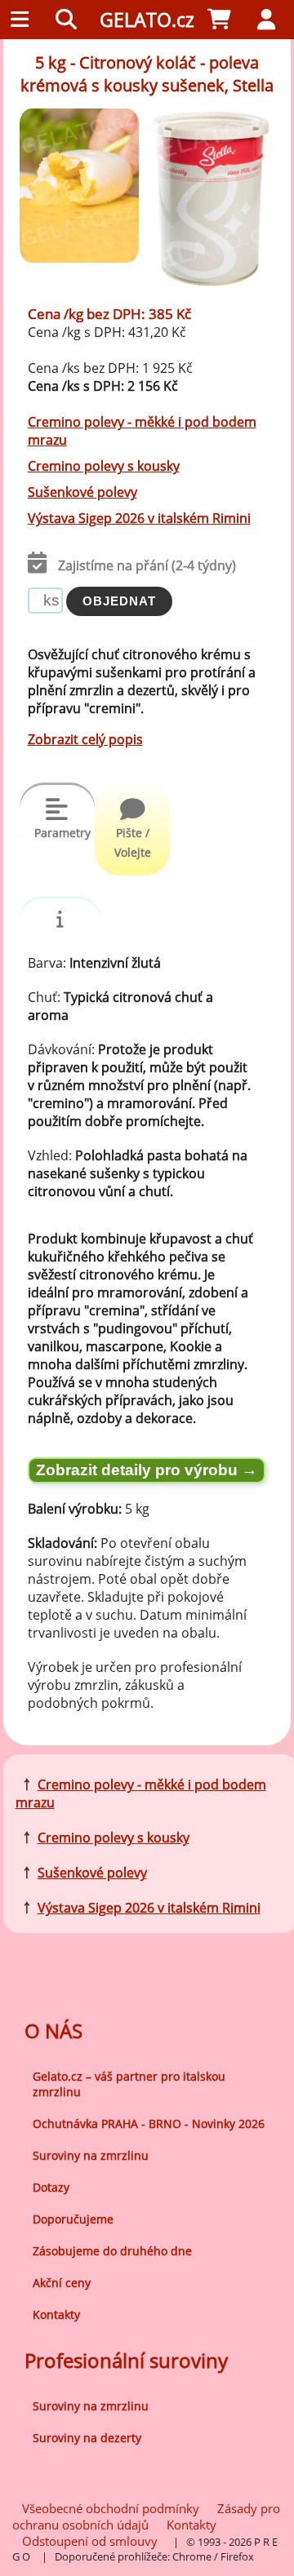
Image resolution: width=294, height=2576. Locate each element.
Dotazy (51, 2187)
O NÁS (53, 2031)
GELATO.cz (147, 20)
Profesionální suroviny (126, 2360)
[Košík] (224, 20)
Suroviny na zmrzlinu (91, 2155)
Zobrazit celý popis (85, 739)
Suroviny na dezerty (87, 2438)
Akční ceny (62, 2283)
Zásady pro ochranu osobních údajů (146, 2516)
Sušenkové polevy (82, 492)
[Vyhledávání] (70, 20)
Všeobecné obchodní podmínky (111, 2508)
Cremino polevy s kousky (104, 466)
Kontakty (56, 2314)
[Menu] (24, 20)
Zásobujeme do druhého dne (112, 2251)
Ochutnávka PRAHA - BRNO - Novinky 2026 (149, 2124)
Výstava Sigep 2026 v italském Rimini (139, 518)
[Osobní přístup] (270, 20)
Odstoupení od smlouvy (90, 2541)
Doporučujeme (73, 2219)
